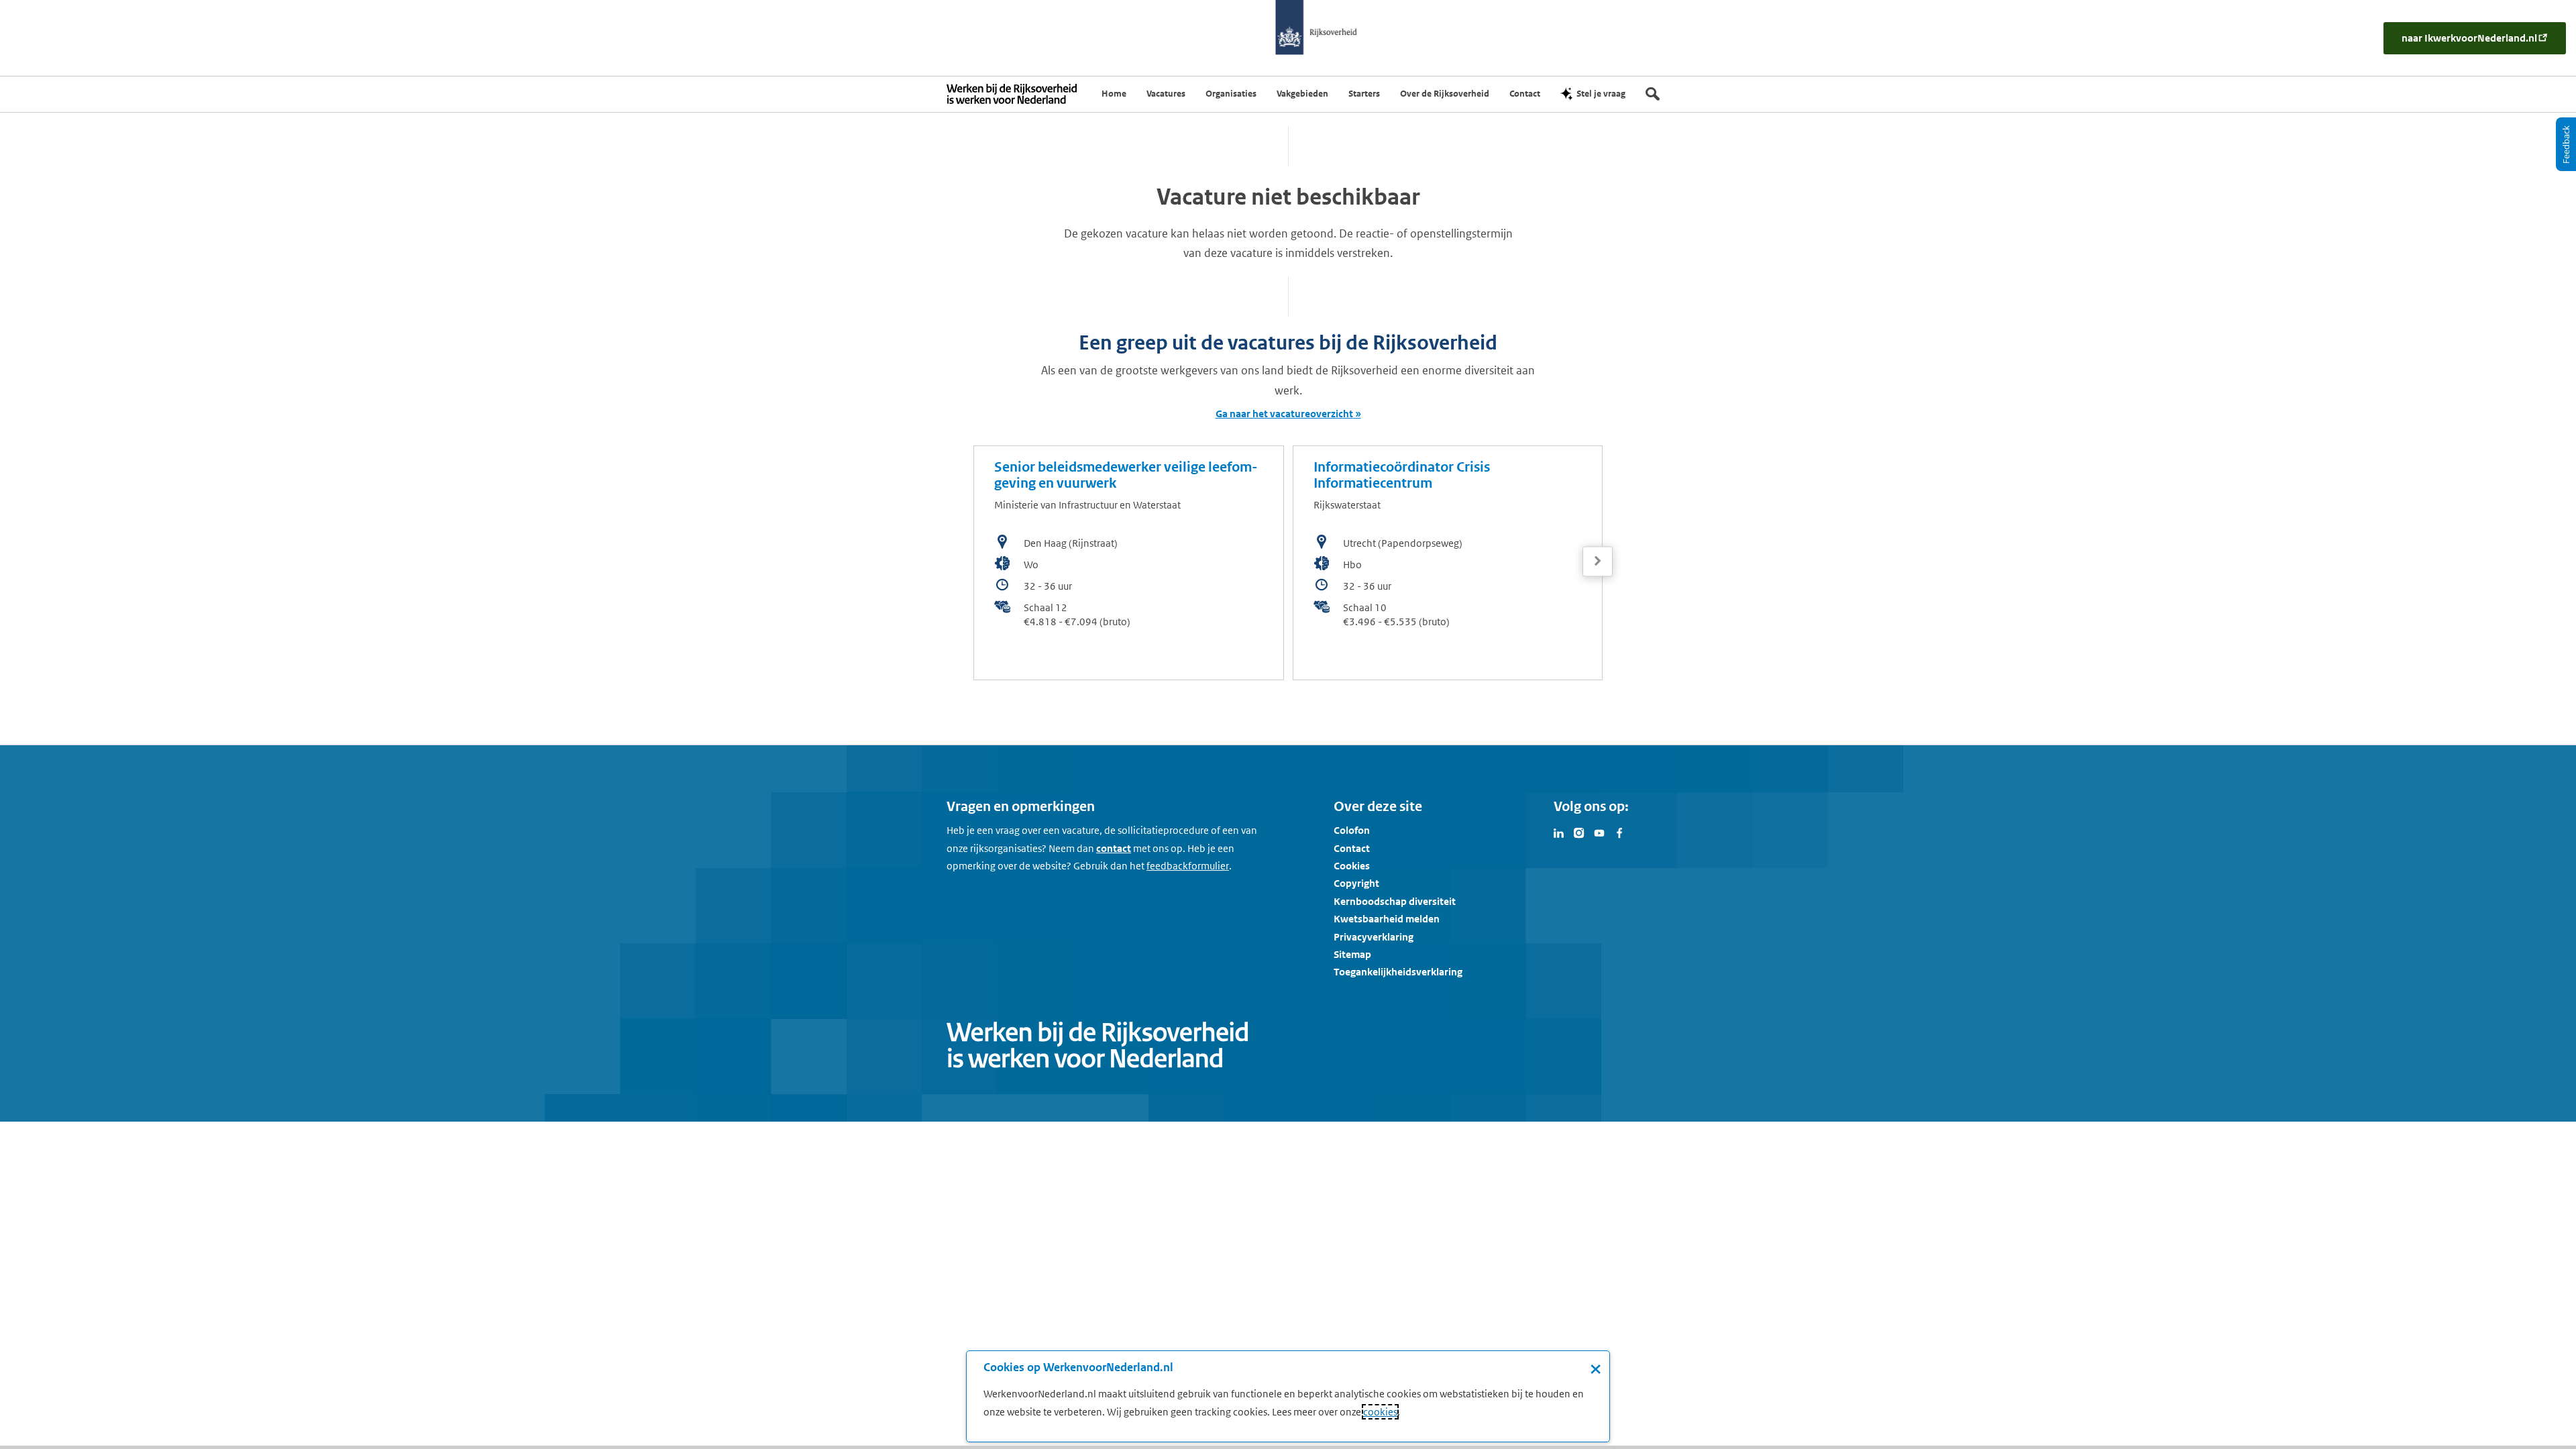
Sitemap (1352, 954)
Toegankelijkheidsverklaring (1398, 972)
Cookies (1352, 866)
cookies (1380, 1412)
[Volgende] (1598, 561)
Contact (1352, 848)
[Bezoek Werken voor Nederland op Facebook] (1619, 832)
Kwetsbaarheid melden (1387, 919)
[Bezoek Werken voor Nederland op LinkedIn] (1559, 832)
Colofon (1352, 830)
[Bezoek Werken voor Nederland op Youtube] (1599, 832)
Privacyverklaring (1374, 937)
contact (1114, 848)
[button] (1598, 561)
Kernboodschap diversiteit (1395, 901)
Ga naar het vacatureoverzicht (1284, 414)
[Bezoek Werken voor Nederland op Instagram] (1579, 832)
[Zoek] (1653, 94)
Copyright (1356, 883)
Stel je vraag (1601, 94)
